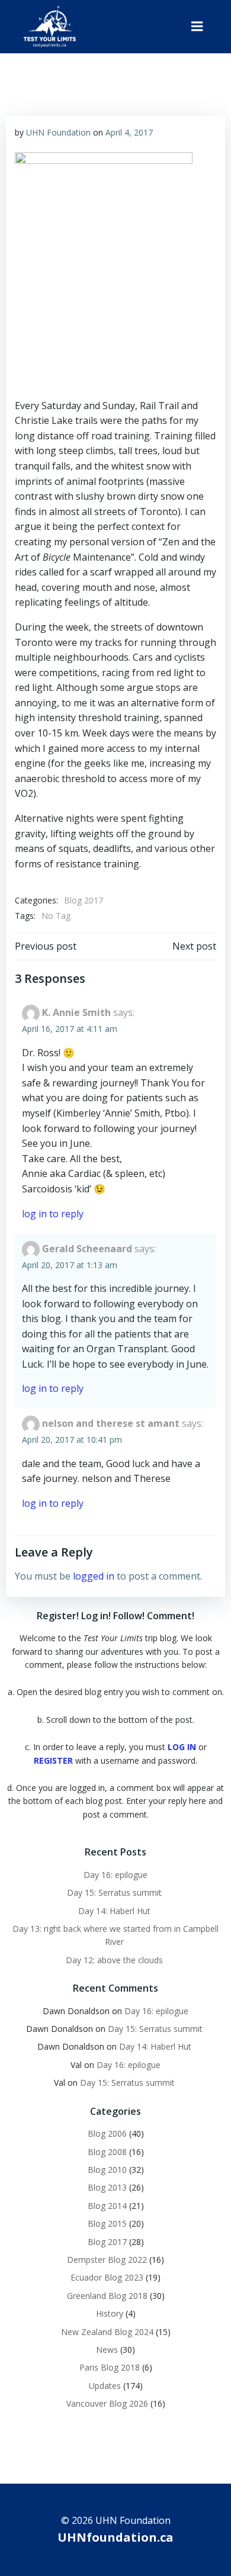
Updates (105, 2386)
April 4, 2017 (129, 132)
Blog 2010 (107, 2170)
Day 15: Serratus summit (115, 1892)
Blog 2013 (107, 2187)
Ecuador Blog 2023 (107, 2277)
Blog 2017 (84, 900)
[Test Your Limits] (50, 27)
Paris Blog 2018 (110, 2367)
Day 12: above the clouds (115, 1960)
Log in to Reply (53, 1214)
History (110, 2313)
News (107, 2350)
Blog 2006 (107, 2133)
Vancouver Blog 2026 (107, 2403)
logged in (94, 1576)
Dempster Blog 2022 (107, 2260)
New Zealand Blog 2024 (107, 2332)
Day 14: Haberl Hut (115, 1911)
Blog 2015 (107, 2223)
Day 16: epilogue (115, 1875)
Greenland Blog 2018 (107, 2296)
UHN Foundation (58, 132)
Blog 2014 (107, 2206)
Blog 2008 (107, 2152)
